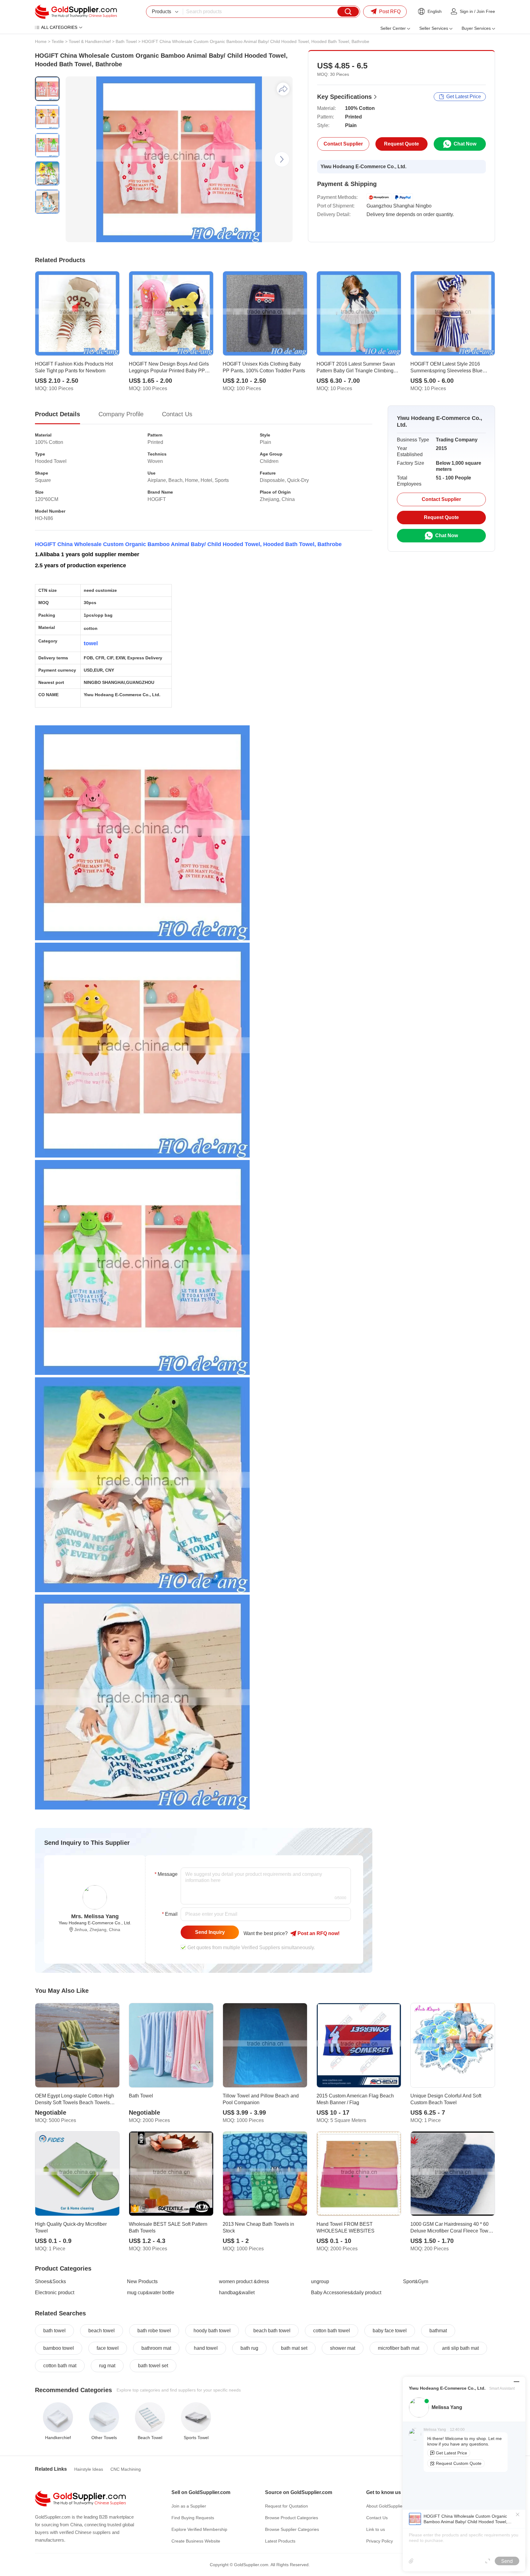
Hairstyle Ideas (89, 2469)
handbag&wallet (237, 2293)
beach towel (102, 2331)
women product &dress (244, 2281)
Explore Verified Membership (199, 2529)
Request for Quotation (286, 2506)
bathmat (438, 2331)
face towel (108, 2348)
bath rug (249, 2348)
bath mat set (294, 2348)
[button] (282, 159)
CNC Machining (126, 2469)
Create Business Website (196, 2541)
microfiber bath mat (399, 2348)
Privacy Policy (380, 2541)
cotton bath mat (60, 2366)
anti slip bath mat (460, 2348)
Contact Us (377, 2518)
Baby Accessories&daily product (346, 2293)
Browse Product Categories (292, 2518)
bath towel (54, 2331)
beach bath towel (272, 2331)
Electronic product (55, 2293)
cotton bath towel (332, 2331)
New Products (142, 2281)
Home (41, 41)
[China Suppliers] (76, 12)
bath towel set (153, 2366)
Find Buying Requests (193, 2518)
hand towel (206, 2348)
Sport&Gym (416, 2281)
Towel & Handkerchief (90, 41)
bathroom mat (156, 2348)
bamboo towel (59, 2348)
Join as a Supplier (189, 2506)
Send (507, 2561)
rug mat (107, 2366)
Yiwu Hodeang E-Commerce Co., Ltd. (363, 167)
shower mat (343, 2348)
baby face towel (390, 2331)
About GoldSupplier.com (390, 2506)
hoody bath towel (212, 2331)
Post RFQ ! (318, 1933)
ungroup (320, 2281)
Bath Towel (126, 41)
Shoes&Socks (50, 2281)
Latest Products (280, 2541)
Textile (58, 41)
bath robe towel (154, 2331)
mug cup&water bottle (151, 2293)
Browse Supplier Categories (292, 2529)
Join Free (486, 11)
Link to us (376, 2529)
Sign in (466, 11)
